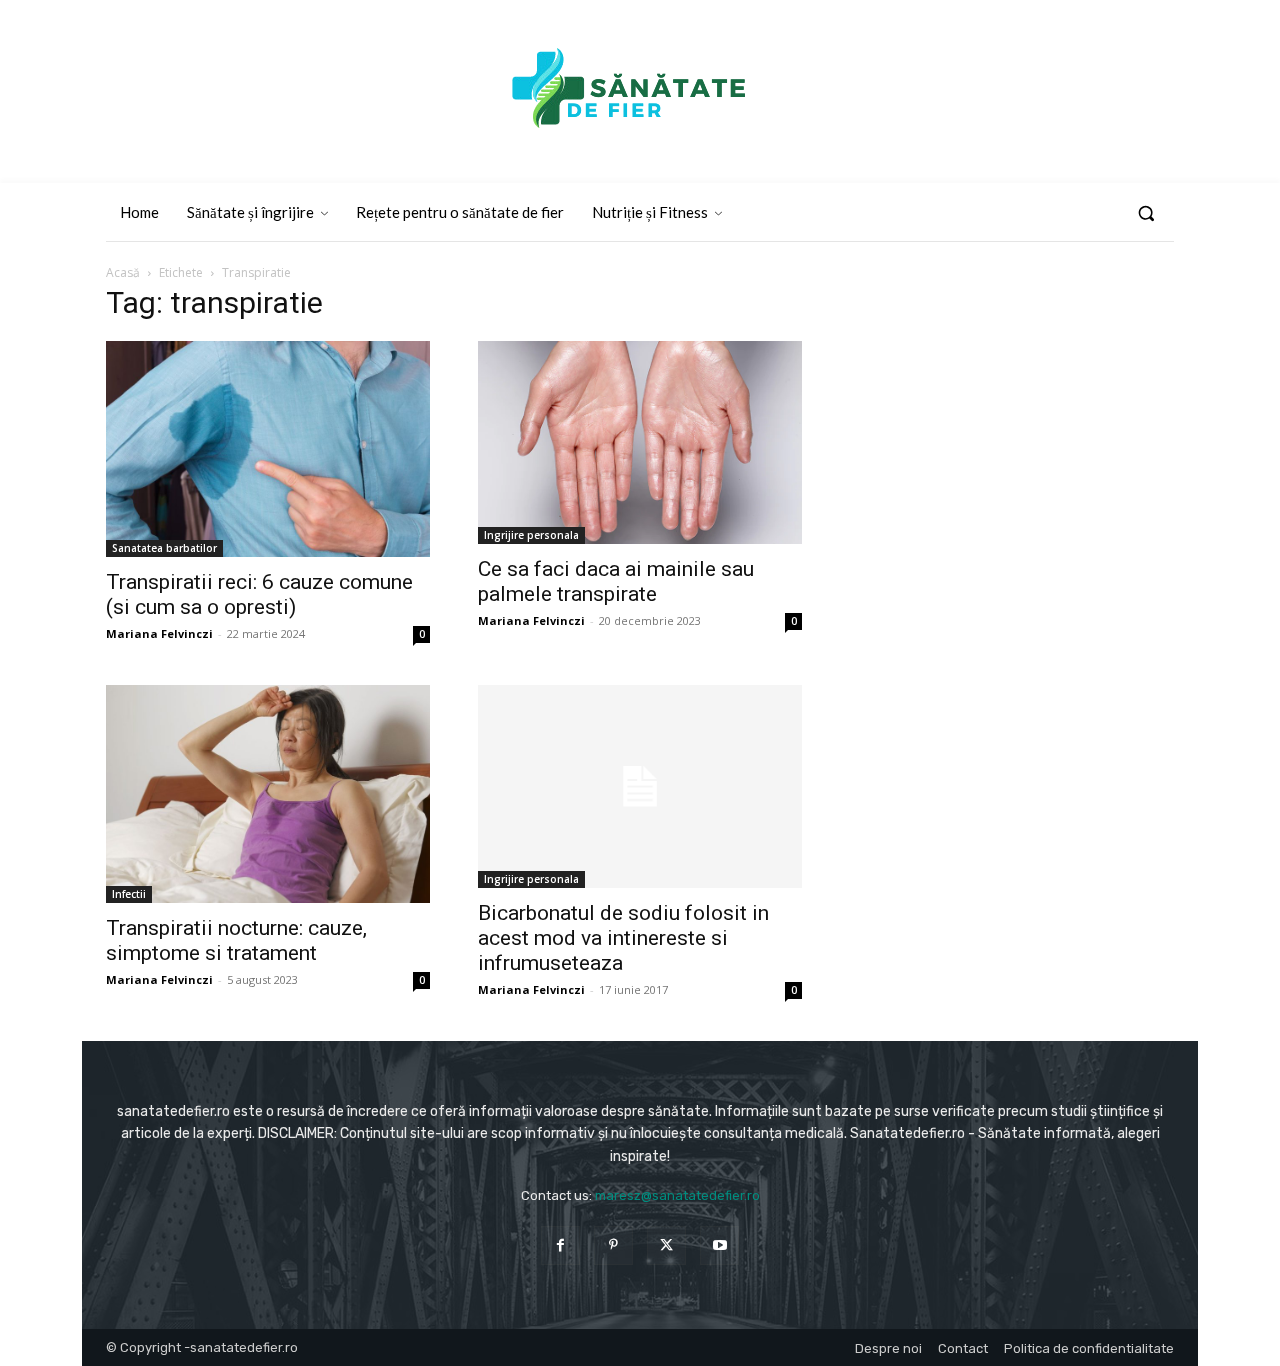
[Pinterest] (613, 1245)
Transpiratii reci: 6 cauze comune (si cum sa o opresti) (259, 594)
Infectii (129, 894)
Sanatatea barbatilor (164, 548)
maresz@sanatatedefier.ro (677, 1195)
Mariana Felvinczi (159, 633)
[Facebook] (560, 1245)
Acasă (123, 272)
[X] (666, 1245)
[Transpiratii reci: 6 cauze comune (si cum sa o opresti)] (268, 449)
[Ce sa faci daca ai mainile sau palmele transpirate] (640, 442)
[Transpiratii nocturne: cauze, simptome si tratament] (268, 794)
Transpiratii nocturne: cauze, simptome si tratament (236, 940)
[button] (1146, 213)
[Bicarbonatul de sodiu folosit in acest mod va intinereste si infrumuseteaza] (640, 786)
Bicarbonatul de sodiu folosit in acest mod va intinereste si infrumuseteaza (623, 938)
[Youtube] (719, 1245)
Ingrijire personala (531, 535)
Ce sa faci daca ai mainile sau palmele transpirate (616, 581)
